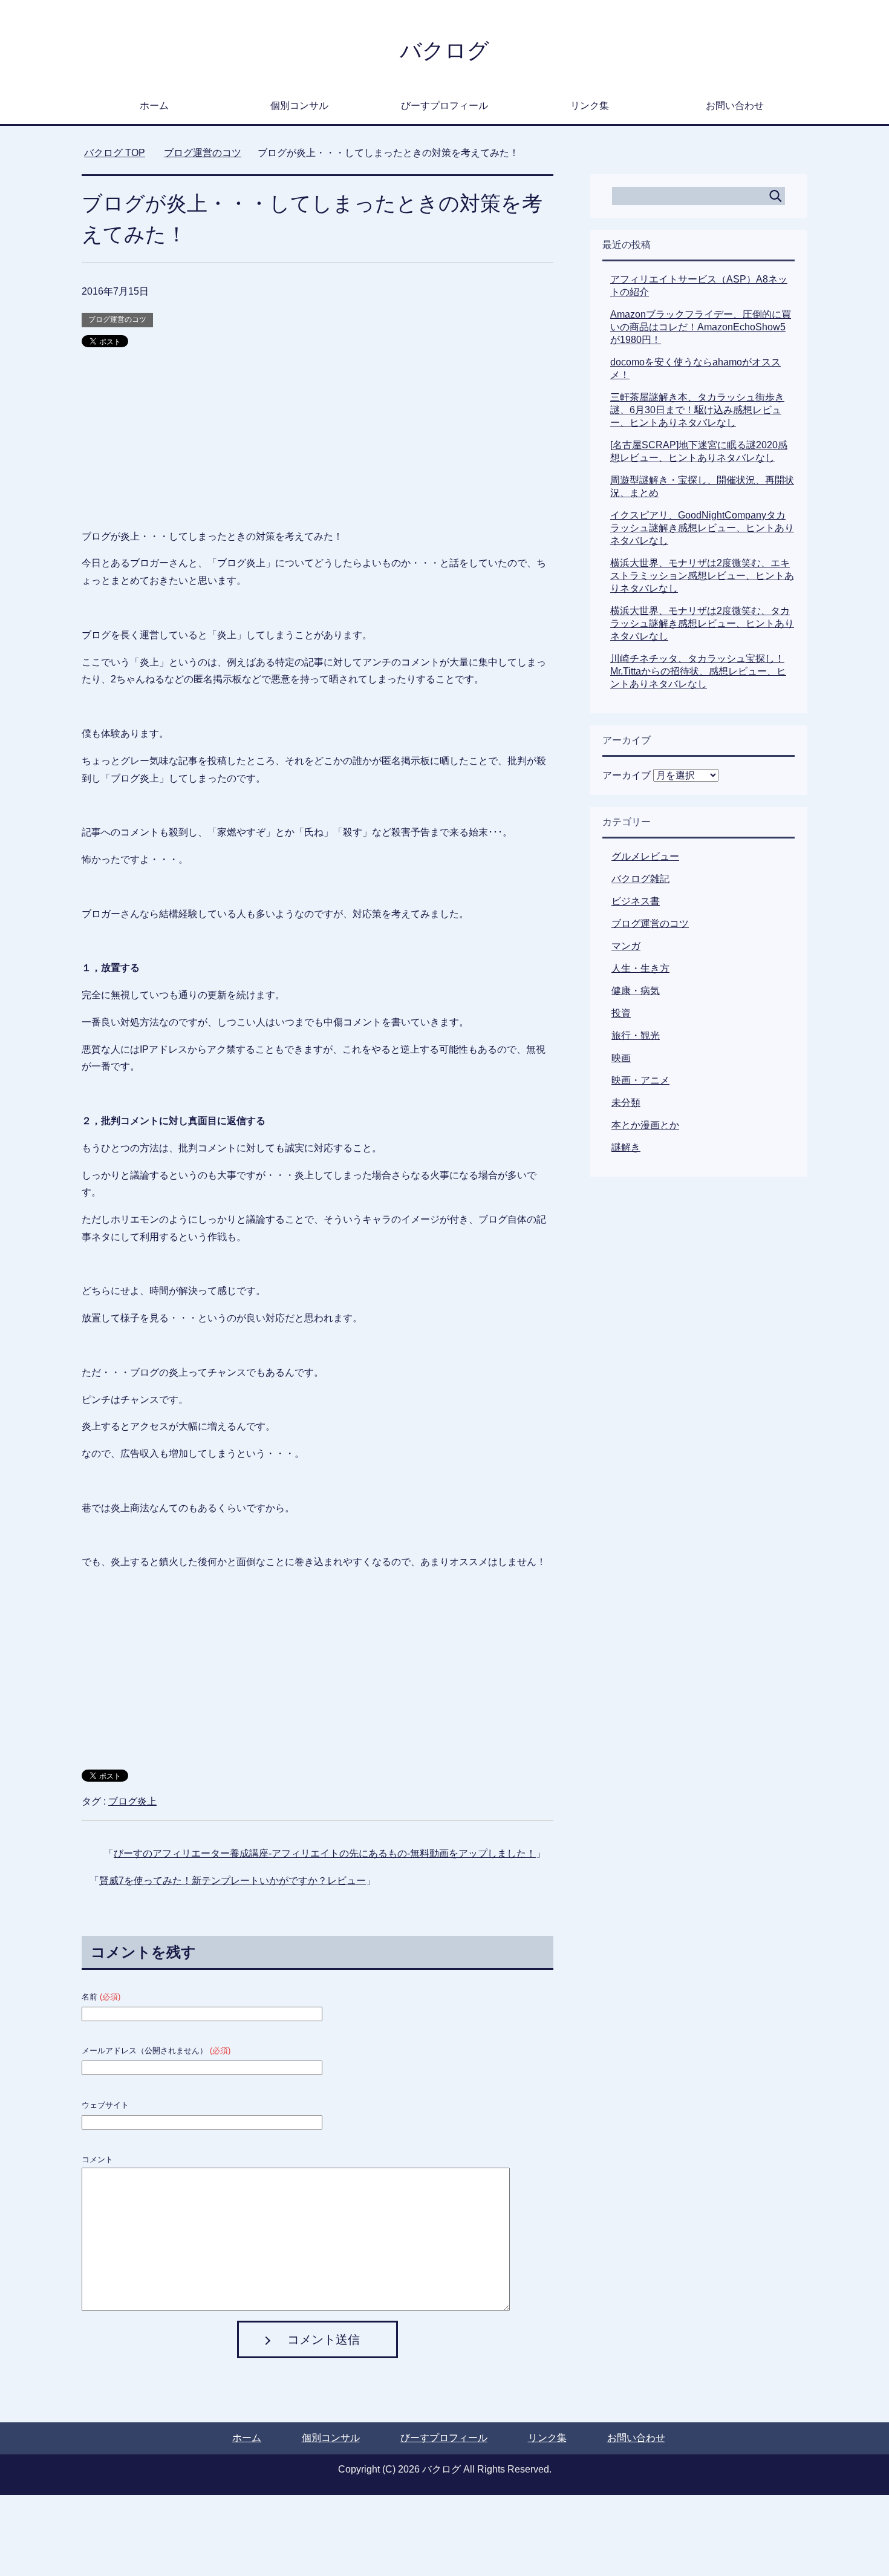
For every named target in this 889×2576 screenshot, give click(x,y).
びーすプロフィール (444, 106)
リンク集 (590, 106)
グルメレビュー (645, 856)
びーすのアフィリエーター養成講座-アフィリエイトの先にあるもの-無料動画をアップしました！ (325, 1853)
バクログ (444, 51)
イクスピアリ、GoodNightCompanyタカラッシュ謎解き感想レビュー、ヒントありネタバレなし (702, 528)
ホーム (154, 106)
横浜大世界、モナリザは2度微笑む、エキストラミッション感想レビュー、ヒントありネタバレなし (702, 576)
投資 (621, 1013)
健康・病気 (636, 991)
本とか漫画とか (645, 1125)
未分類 (626, 1103)
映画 (621, 1058)
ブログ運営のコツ (117, 319)
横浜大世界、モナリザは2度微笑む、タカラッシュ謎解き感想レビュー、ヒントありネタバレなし (702, 623)
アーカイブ (627, 775)
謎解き (626, 1147)
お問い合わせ (735, 106)
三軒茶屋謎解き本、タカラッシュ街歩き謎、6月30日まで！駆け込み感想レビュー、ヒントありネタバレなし (697, 410)
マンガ (626, 946)
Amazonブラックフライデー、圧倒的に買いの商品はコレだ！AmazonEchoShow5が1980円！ (701, 327)
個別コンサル (299, 106)
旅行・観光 (636, 1035)
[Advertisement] (317, 443)
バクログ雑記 (640, 879)
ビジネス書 (636, 901)
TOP (115, 153)
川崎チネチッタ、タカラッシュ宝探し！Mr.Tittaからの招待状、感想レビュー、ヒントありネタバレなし (698, 671)
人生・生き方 (640, 968)
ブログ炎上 (132, 1801)
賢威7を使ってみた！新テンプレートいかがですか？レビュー (233, 1881)
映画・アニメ (640, 1080)
